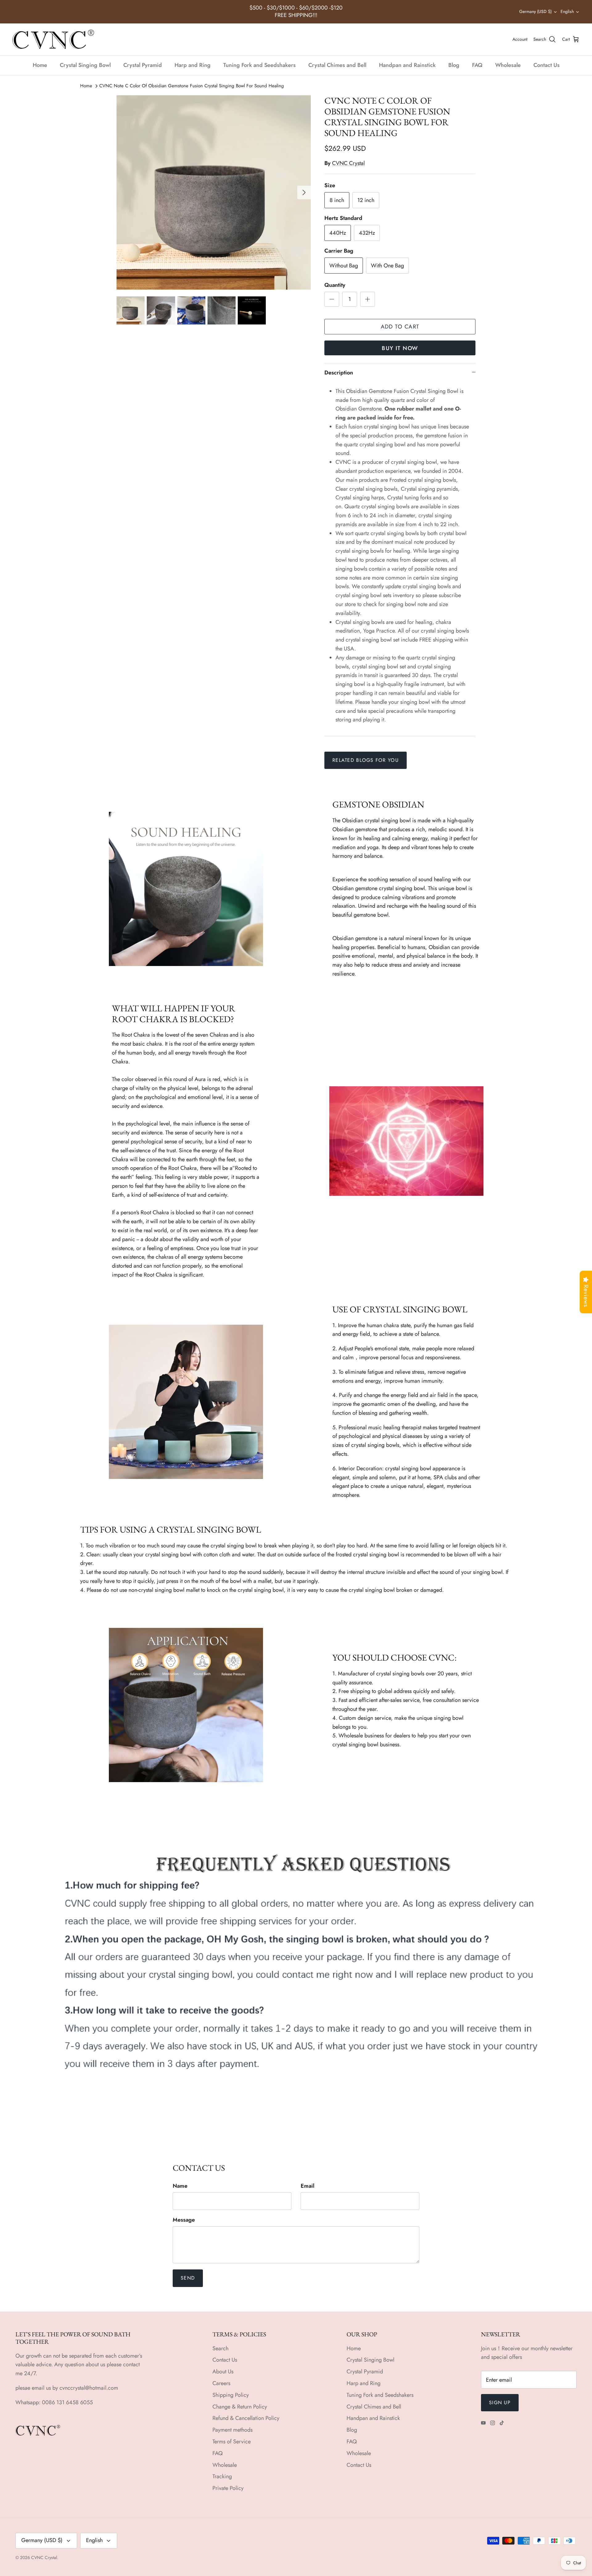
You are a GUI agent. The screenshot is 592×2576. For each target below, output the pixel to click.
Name (180, 2186)
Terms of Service (232, 2442)
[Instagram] (493, 2423)
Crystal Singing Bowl (85, 65)
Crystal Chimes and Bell (337, 65)
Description (339, 373)
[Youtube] (483, 2423)
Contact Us (547, 65)
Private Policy (228, 2488)
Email (308, 2186)
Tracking (222, 2476)
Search (220, 2348)
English (567, 11)
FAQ (477, 65)
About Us (223, 2372)
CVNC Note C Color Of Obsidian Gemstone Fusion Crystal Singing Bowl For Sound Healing (192, 86)
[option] (214, 192)
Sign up (500, 2403)
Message (184, 2220)
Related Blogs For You (366, 760)
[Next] (304, 192)
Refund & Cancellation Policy (246, 2418)
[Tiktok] (502, 2423)
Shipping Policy (231, 2395)
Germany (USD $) (535, 11)
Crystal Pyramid (143, 65)
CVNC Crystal (348, 163)
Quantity (335, 285)
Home (40, 65)
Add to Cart (400, 327)
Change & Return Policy (240, 2407)
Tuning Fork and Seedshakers (259, 65)
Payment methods (232, 2430)
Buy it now (400, 348)
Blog (454, 65)
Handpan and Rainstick (407, 65)
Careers (221, 2383)
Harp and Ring (193, 65)
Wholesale (508, 65)
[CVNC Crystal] (53, 39)
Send (188, 2278)
